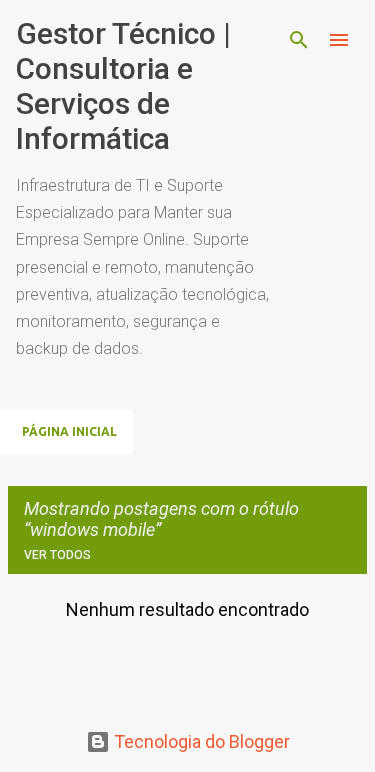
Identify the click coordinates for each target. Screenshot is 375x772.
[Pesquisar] (299, 40)
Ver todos (57, 555)
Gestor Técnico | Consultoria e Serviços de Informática (123, 86)
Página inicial (69, 431)
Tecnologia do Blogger (200, 741)
